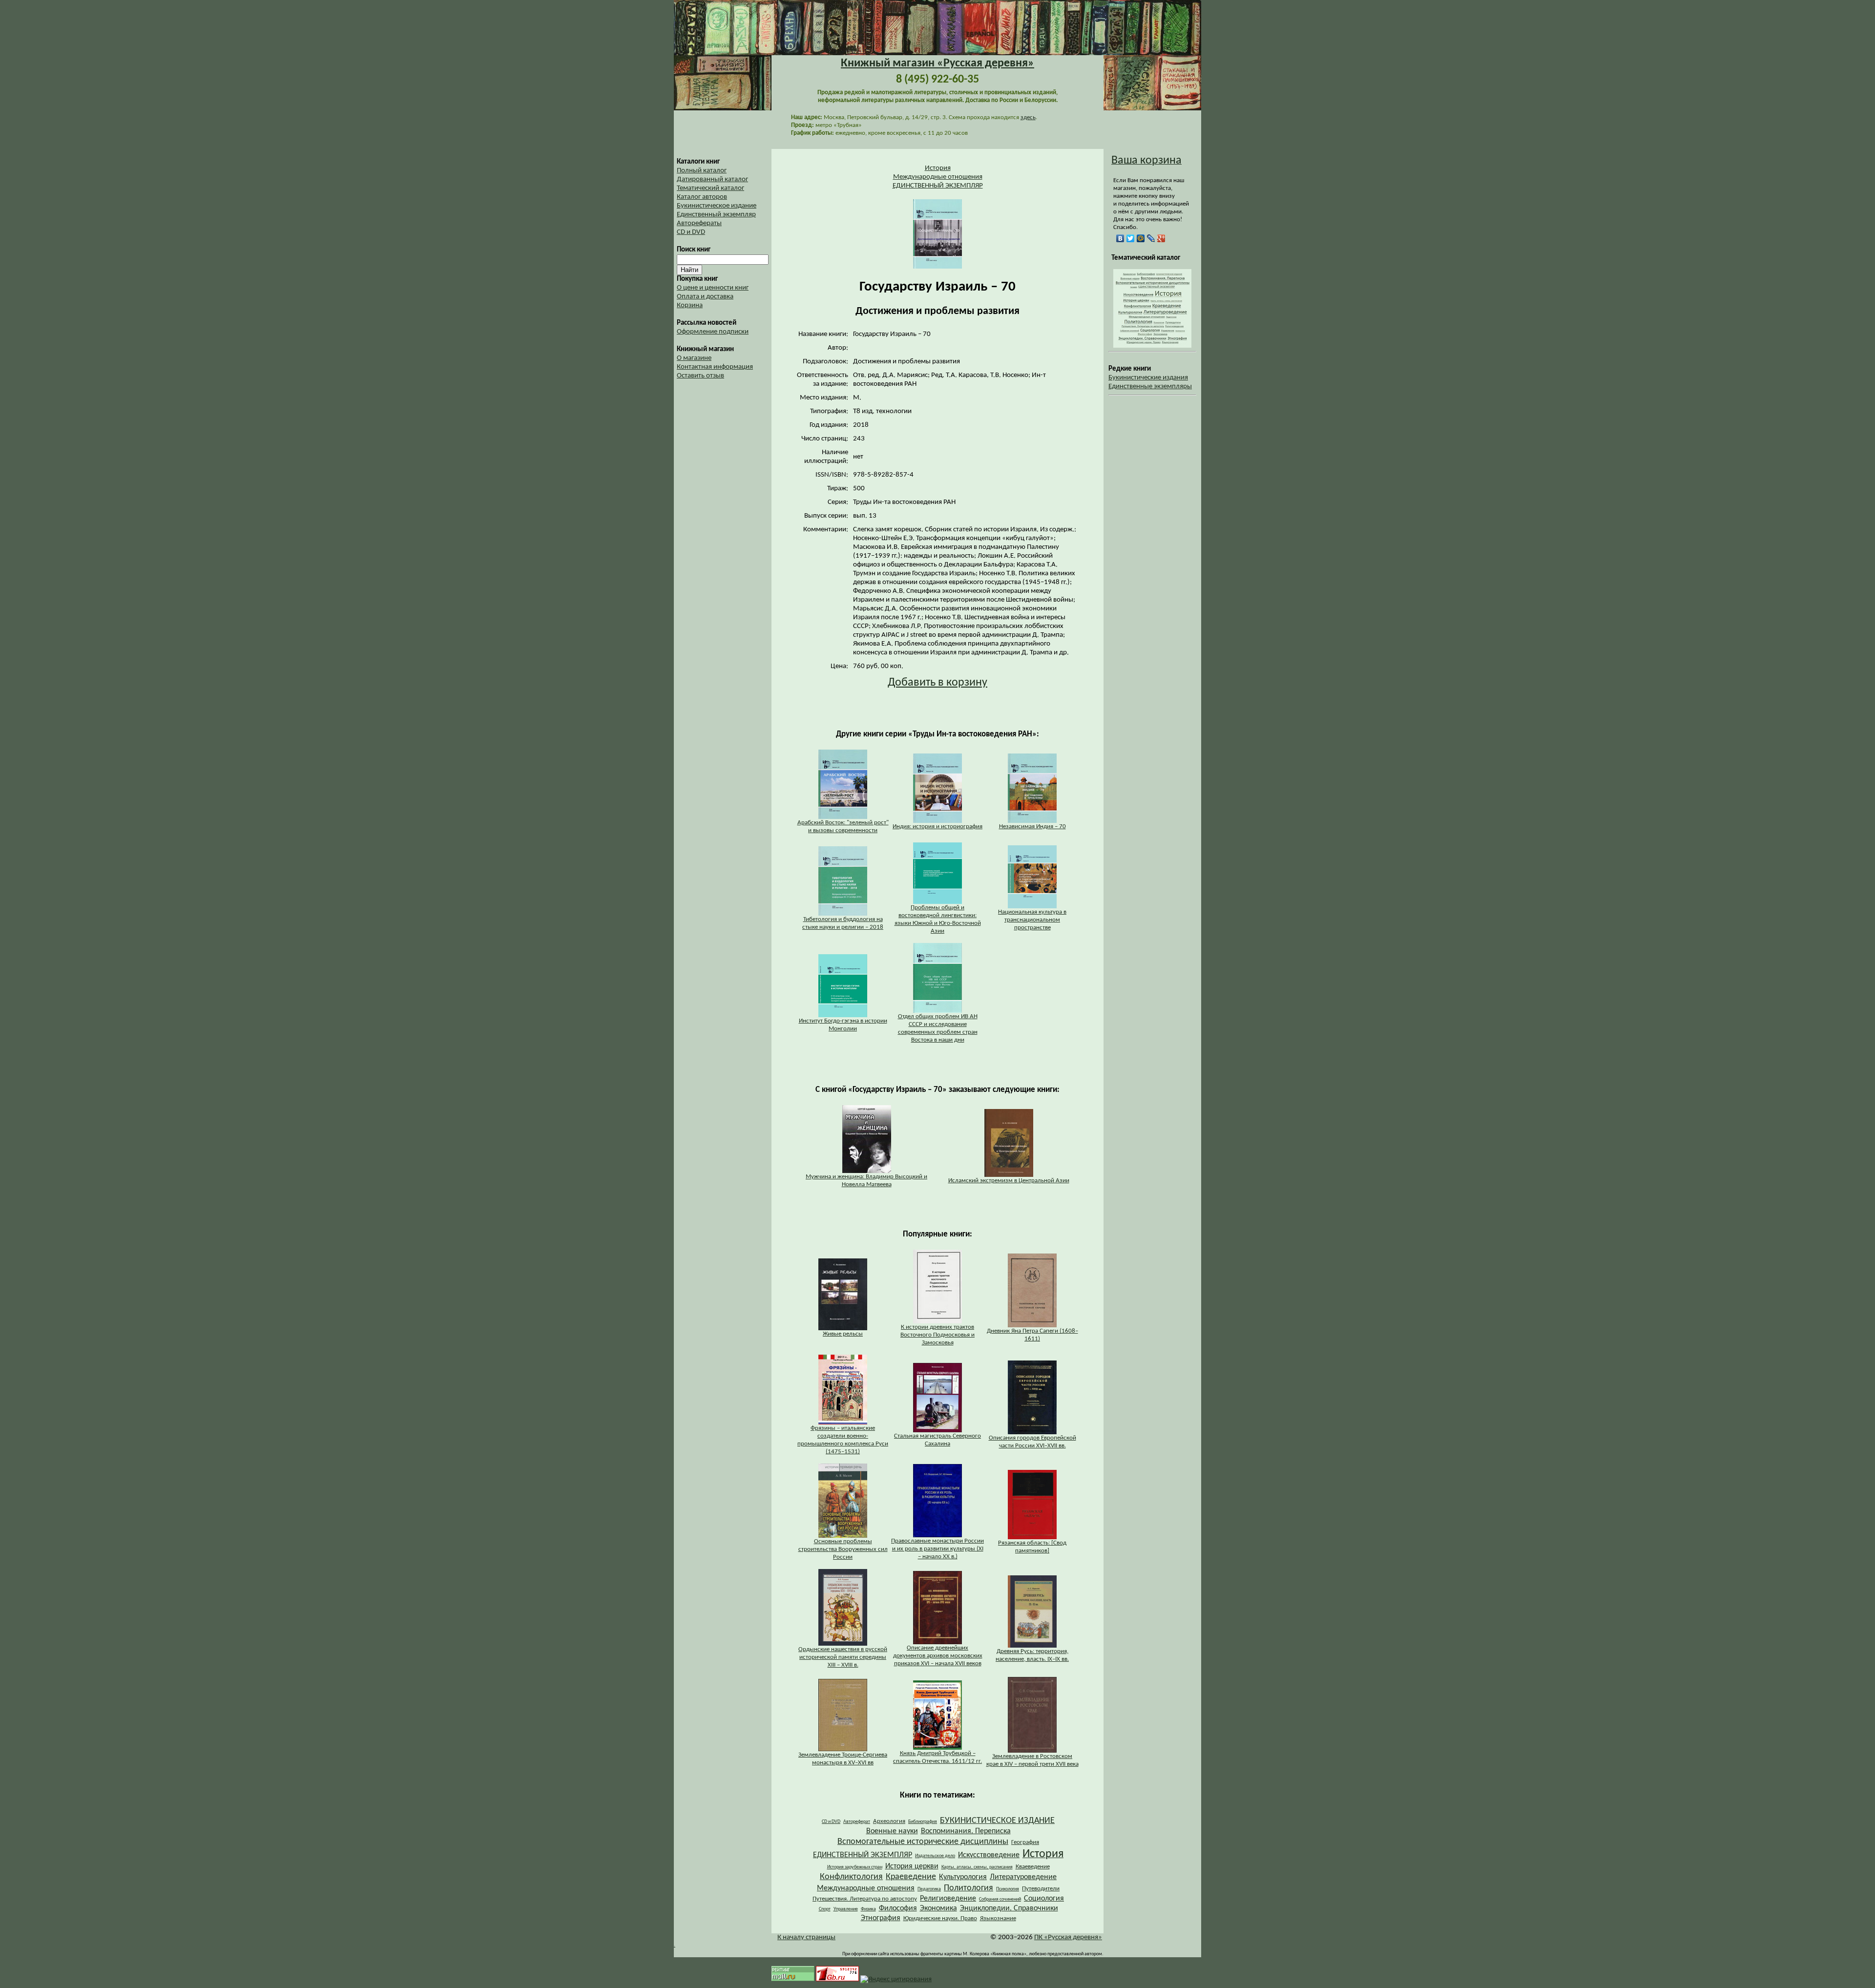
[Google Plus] (1161, 238)
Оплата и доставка (705, 297)
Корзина (690, 305)
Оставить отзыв (700, 376)
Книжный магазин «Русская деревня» (937, 63)
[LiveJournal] (1151, 238)
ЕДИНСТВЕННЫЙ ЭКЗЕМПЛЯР (938, 186)
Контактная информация (715, 367)
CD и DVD (691, 232)
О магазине (694, 358)
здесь (1028, 117)
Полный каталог (702, 171)
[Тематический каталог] (1152, 346)
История (938, 168)
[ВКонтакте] (1120, 238)
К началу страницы (806, 1937)
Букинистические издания (1148, 378)
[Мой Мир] (1141, 238)
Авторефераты (699, 223)
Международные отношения (938, 177)
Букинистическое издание (717, 206)
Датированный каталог (712, 179)
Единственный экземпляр (716, 215)
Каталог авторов (702, 197)
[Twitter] (1131, 238)
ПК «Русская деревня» (1068, 1937)
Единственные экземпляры (1150, 387)
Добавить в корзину (937, 683)
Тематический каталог (710, 188)
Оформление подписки (713, 332)
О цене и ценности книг (713, 288)
